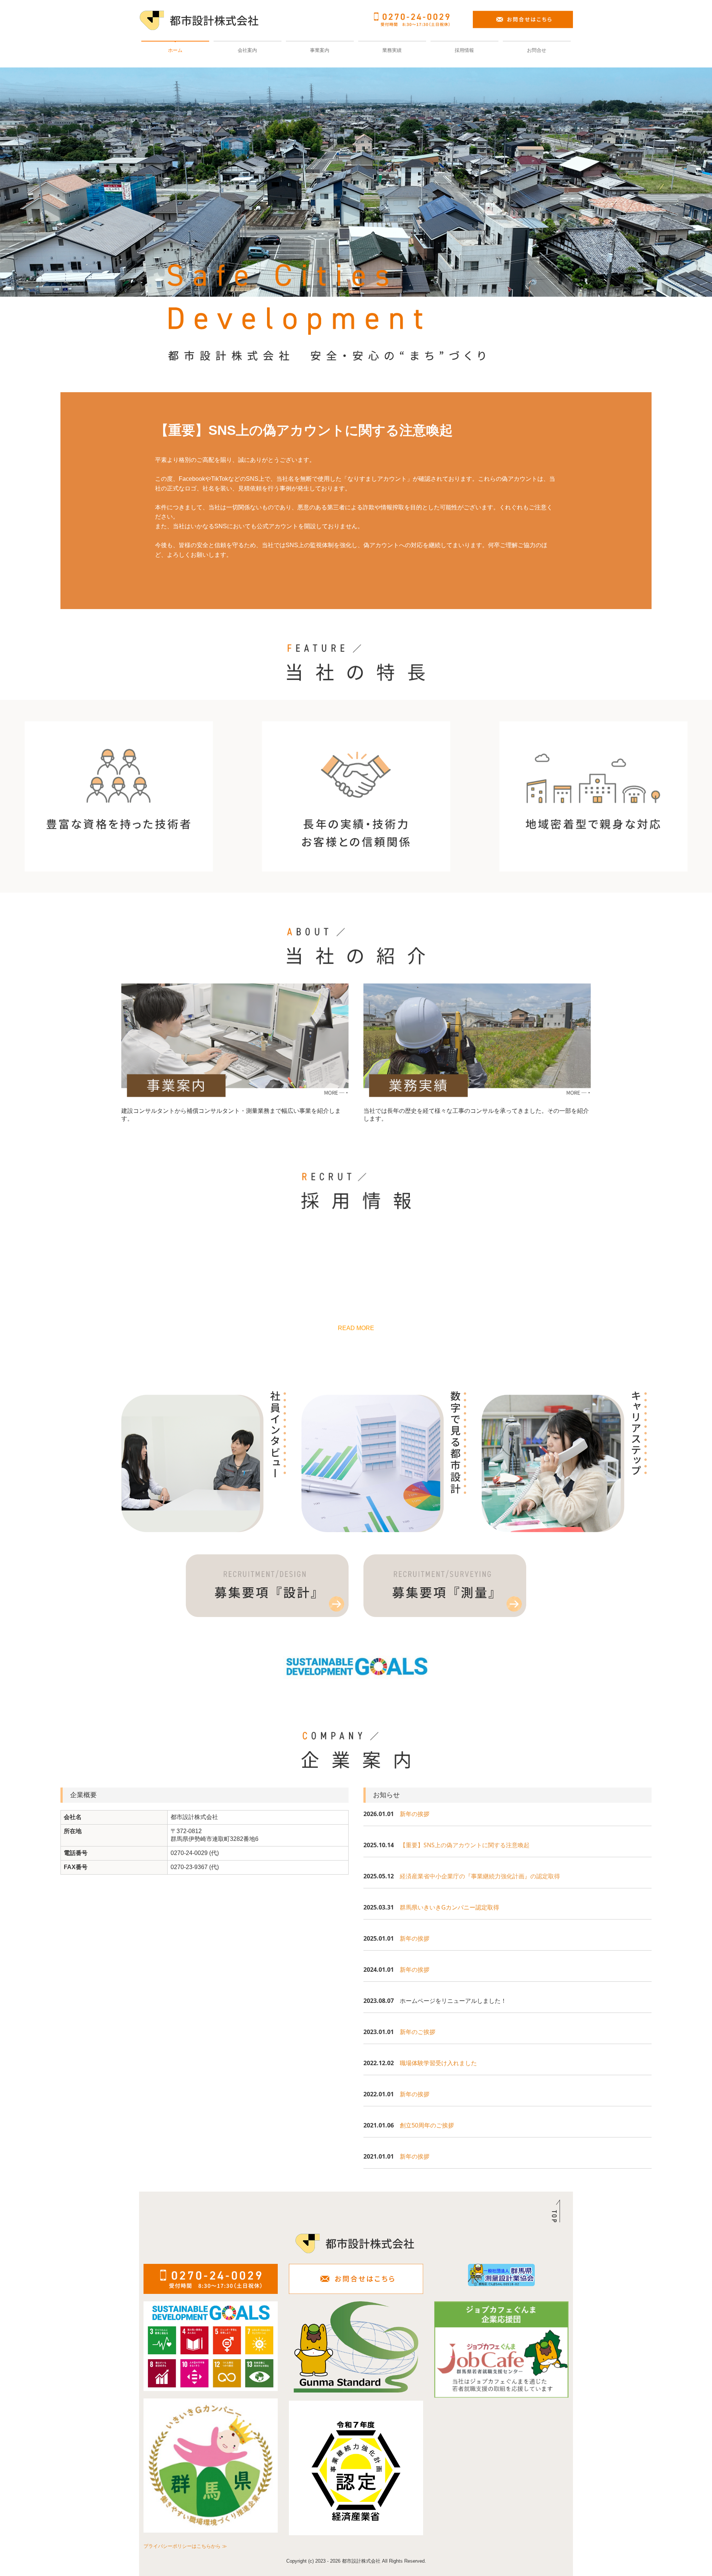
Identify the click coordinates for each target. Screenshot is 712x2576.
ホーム (175, 50)
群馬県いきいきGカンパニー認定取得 (449, 1907)
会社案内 (247, 50)
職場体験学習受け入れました (438, 2063)
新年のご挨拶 (418, 2032)
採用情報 (464, 50)
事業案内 (320, 50)
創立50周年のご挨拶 (427, 2125)
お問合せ (537, 50)
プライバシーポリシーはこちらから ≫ (185, 2546)
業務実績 (392, 50)
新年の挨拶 (415, 1814)
